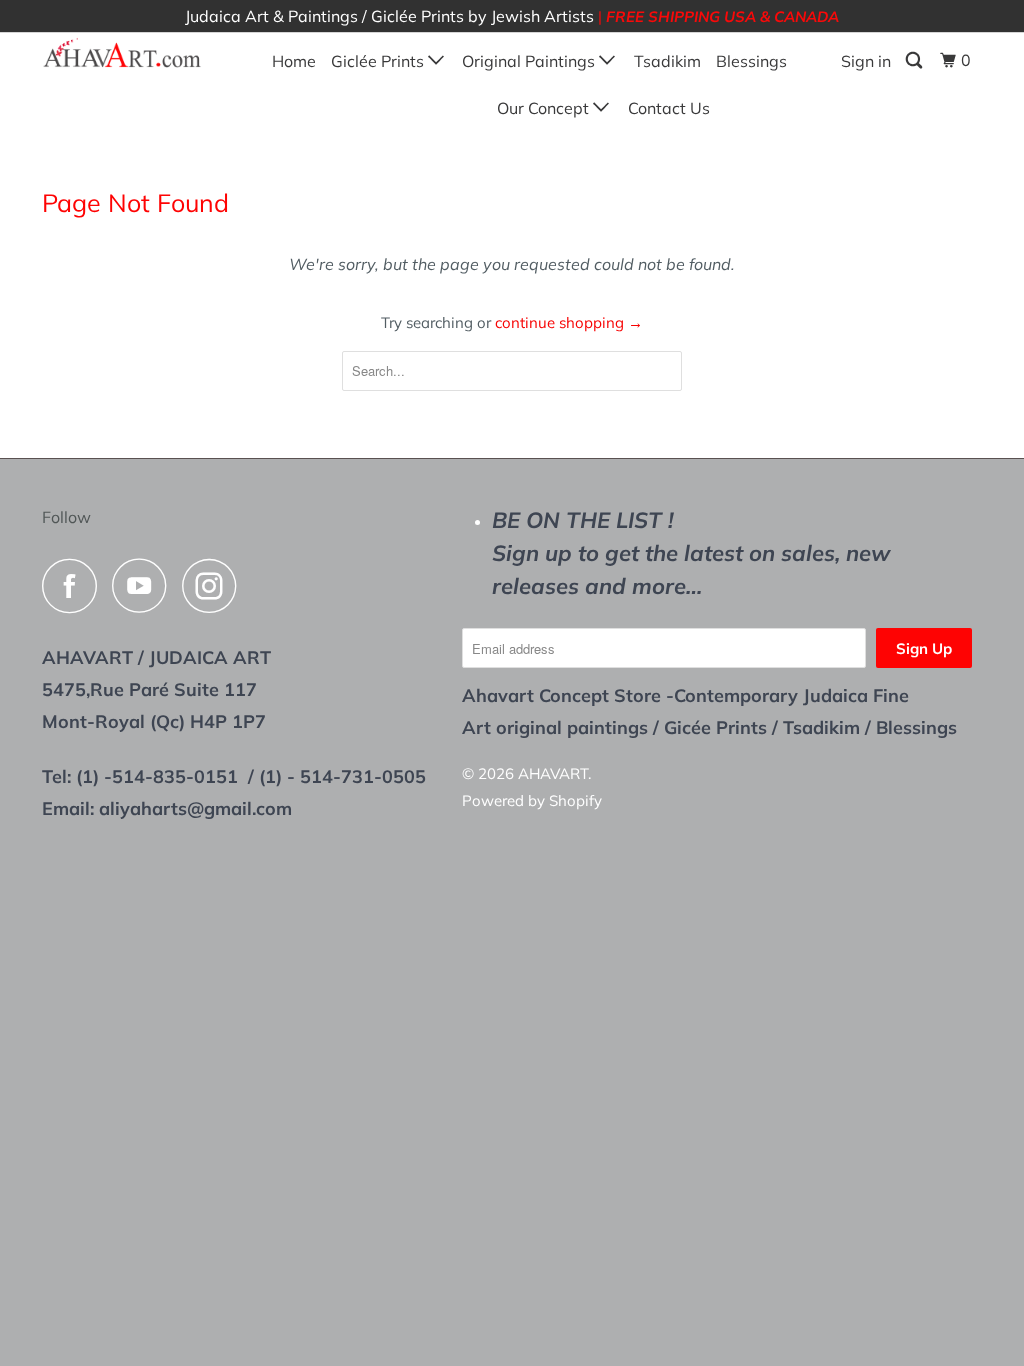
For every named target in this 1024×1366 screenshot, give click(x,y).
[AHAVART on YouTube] (145, 585)
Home (294, 61)
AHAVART (553, 773)
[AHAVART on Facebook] (75, 585)
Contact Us (669, 108)
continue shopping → (569, 322)
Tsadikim (667, 61)
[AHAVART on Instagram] (215, 585)
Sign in (866, 61)
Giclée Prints (379, 61)
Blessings (751, 61)
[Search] (915, 60)
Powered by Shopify (532, 800)
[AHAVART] (122, 54)
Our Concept (545, 108)
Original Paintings (530, 61)
